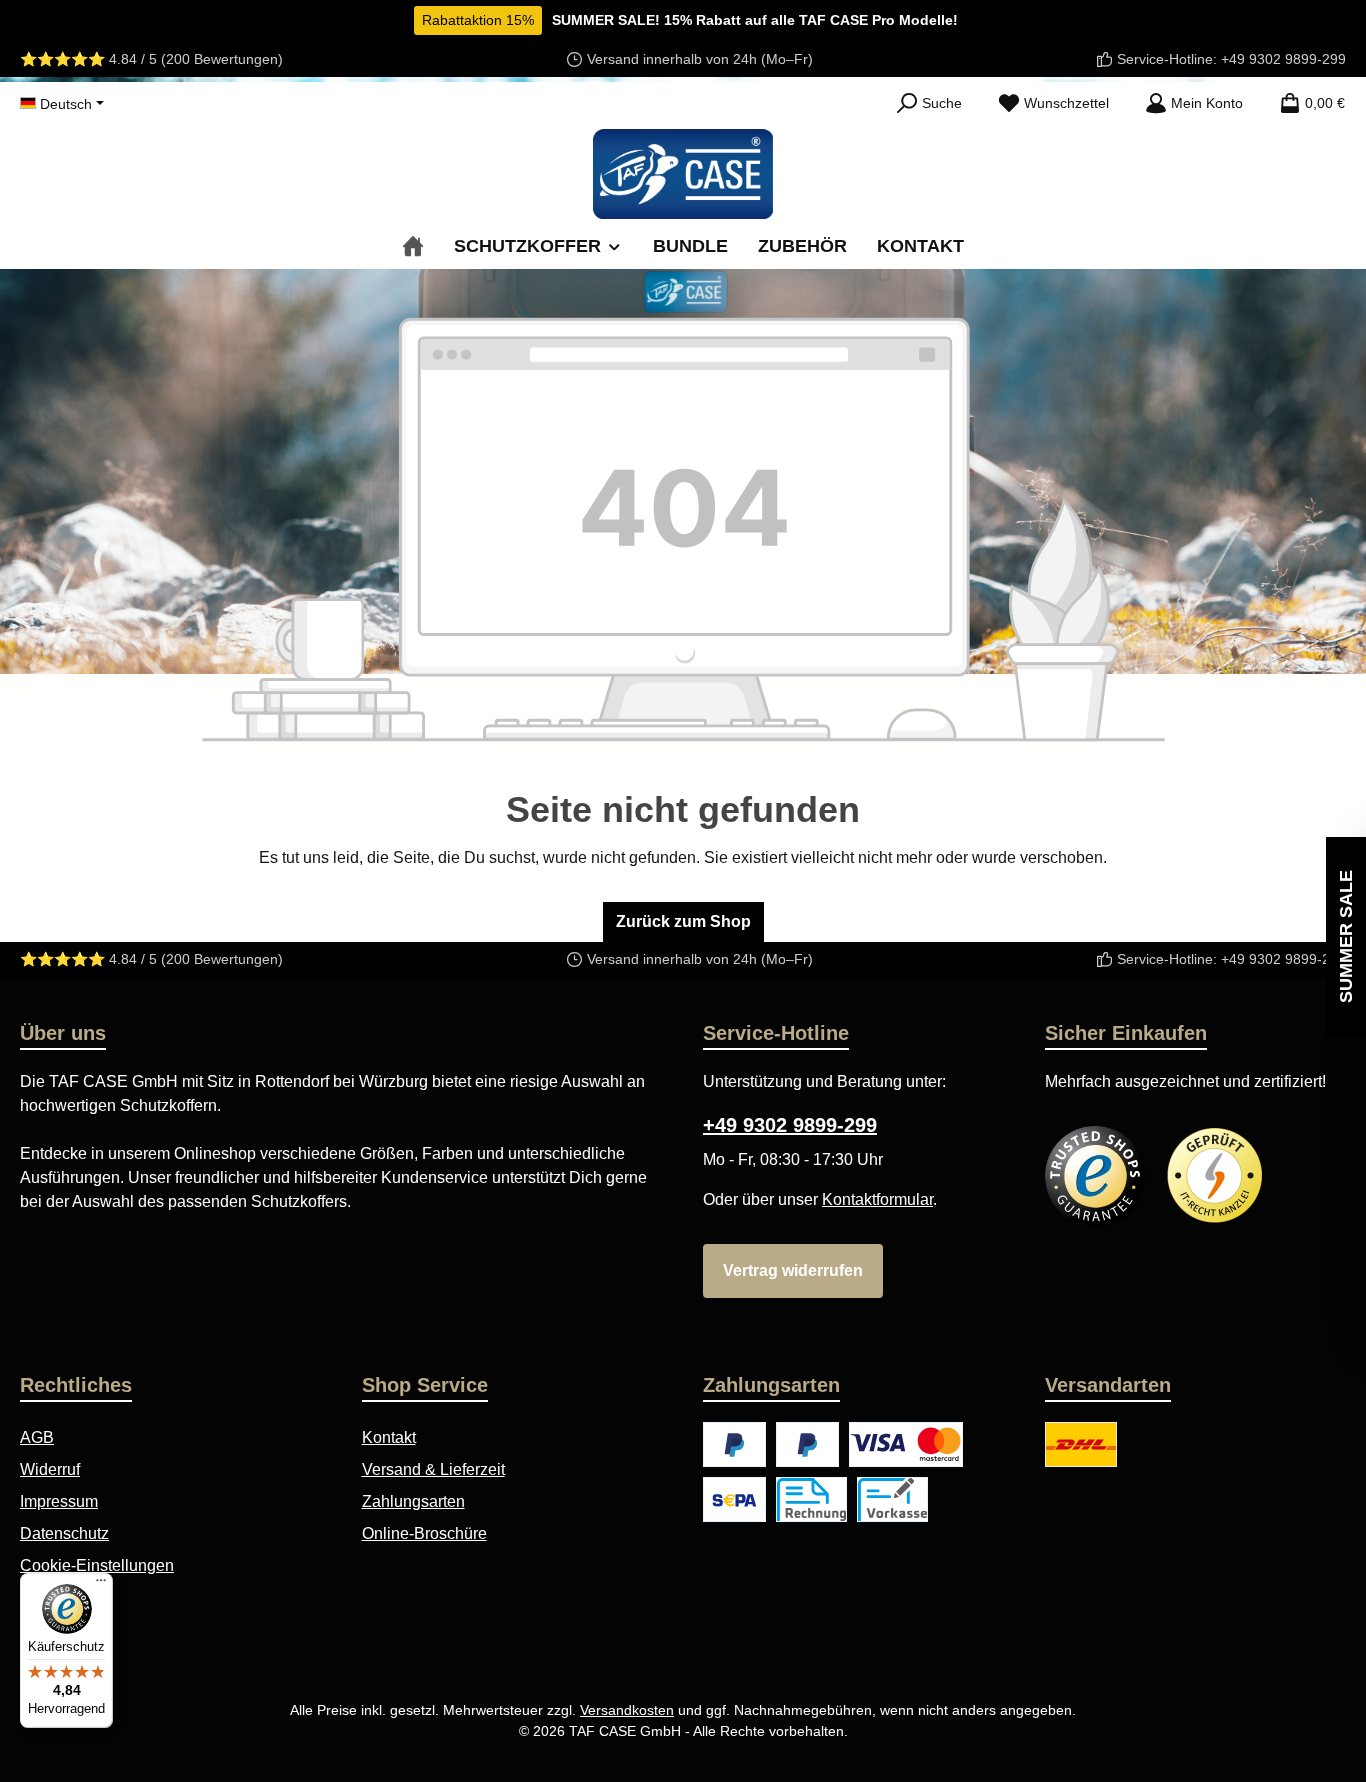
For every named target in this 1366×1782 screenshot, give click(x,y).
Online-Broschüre (424, 1533)
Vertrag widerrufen (793, 1270)
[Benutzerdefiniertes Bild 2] (1215, 1176)
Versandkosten (627, 1710)
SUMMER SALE (1346, 936)
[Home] (413, 246)
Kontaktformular (877, 1199)
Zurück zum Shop (683, 921)
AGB (37, 1437)
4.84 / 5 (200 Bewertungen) (196, 59)
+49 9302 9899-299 (1283, 59)
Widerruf (50, 1469)
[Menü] (101, 1585)
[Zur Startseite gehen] (683, 174)
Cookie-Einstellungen (97, 1565)
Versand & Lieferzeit (433, 1469)
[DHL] (1081, 1444)
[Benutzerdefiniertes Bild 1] (1095, 1176)
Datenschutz (64, 1533)
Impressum (59, 1501)
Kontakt (389, 1437)
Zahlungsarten (413, 1501)
